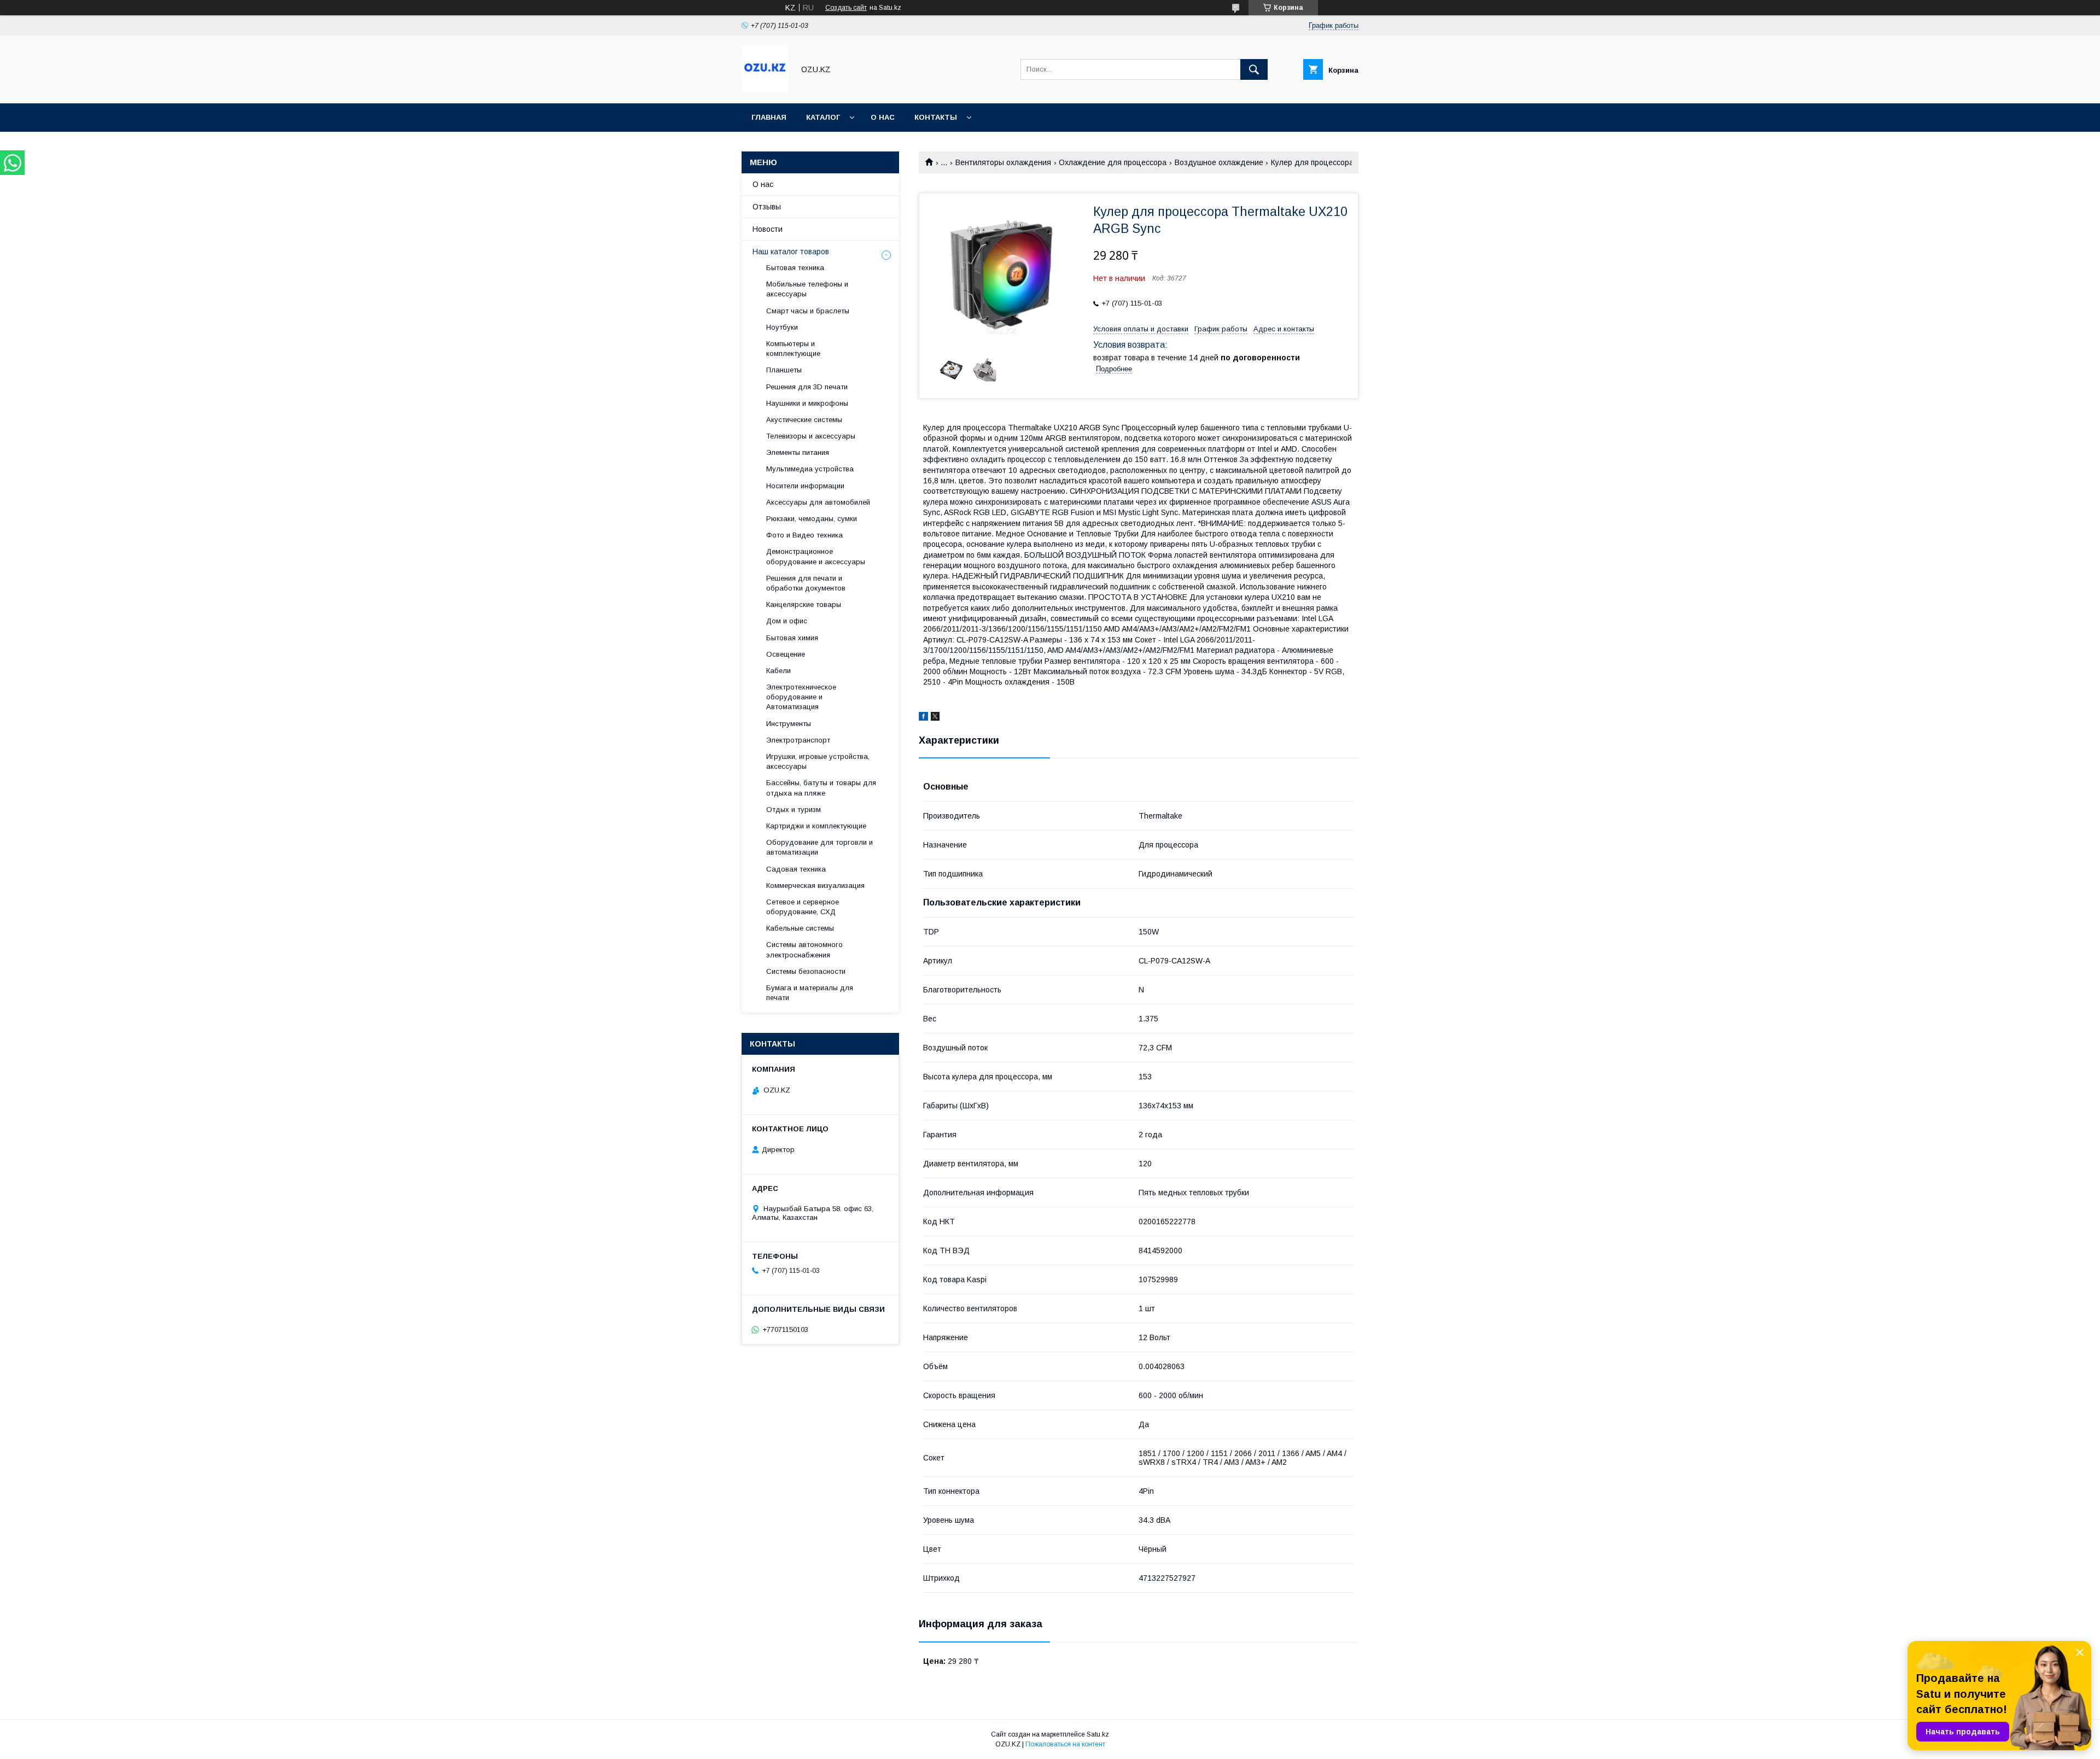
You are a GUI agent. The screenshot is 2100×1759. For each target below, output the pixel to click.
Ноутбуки (782, 327)
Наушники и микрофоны (807, 403)
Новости (768, 229)
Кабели (778, 671)
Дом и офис (787, 621)
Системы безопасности (806, 971)
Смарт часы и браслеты (808, 311)
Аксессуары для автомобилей (818, 502)
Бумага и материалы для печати (810, 993)
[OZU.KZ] (765, 89)
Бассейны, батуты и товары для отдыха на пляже (821, 788)
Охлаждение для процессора (1113, 162)
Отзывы (767, 207)
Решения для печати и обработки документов (806, 583)
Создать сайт (846, 8)
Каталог (823, 117)
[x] (935, 718)
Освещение (786, 654)
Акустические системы (804, 420)
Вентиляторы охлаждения (1003, 162)
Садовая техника (796, 869)
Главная (769, 117)
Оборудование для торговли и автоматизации (819, 847)
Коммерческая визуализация (815, 886)
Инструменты (789, 724)
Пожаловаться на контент (1065, 1744)
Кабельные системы (800, 928)
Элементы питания (798, 452)
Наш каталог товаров (791, 252)
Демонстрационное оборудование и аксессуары (816, 556)
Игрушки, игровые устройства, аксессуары (818, 761)
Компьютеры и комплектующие (793, 349)
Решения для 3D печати (807, 387)
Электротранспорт (798, 740)
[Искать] (1254, 69)
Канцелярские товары (804, 604)
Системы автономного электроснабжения (804, 949)
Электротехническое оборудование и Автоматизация (801, 697)
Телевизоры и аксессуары (811, 436)
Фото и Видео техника (804, 535)
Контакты (936, 117)
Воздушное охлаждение (1219, 162)
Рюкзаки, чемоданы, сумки (812, 519)
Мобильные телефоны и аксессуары (807, 289)
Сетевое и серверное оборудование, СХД (803, 907)
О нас (883, 117)
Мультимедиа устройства (810, 469)
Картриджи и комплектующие (816, 826)
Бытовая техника (795, 268)
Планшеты (784, 370)
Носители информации (805, 486)
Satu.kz (1098, 1734)
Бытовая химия (792, 638)
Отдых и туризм (794, 810)
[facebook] (923, 718)
